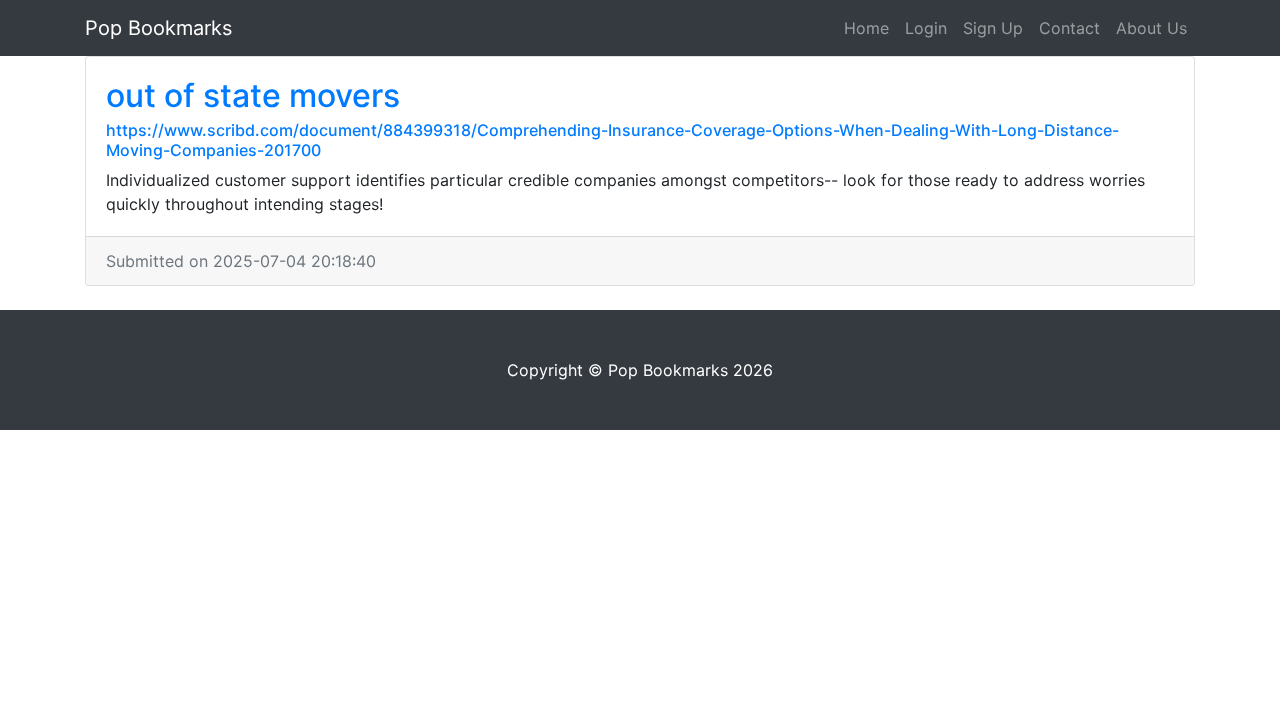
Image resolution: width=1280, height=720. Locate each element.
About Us (1151, 28)
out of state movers (253, 95)
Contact (1069, 28)
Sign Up (993, 28)
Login (926, 28)
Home (866, 28)
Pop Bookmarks (158, 28)
